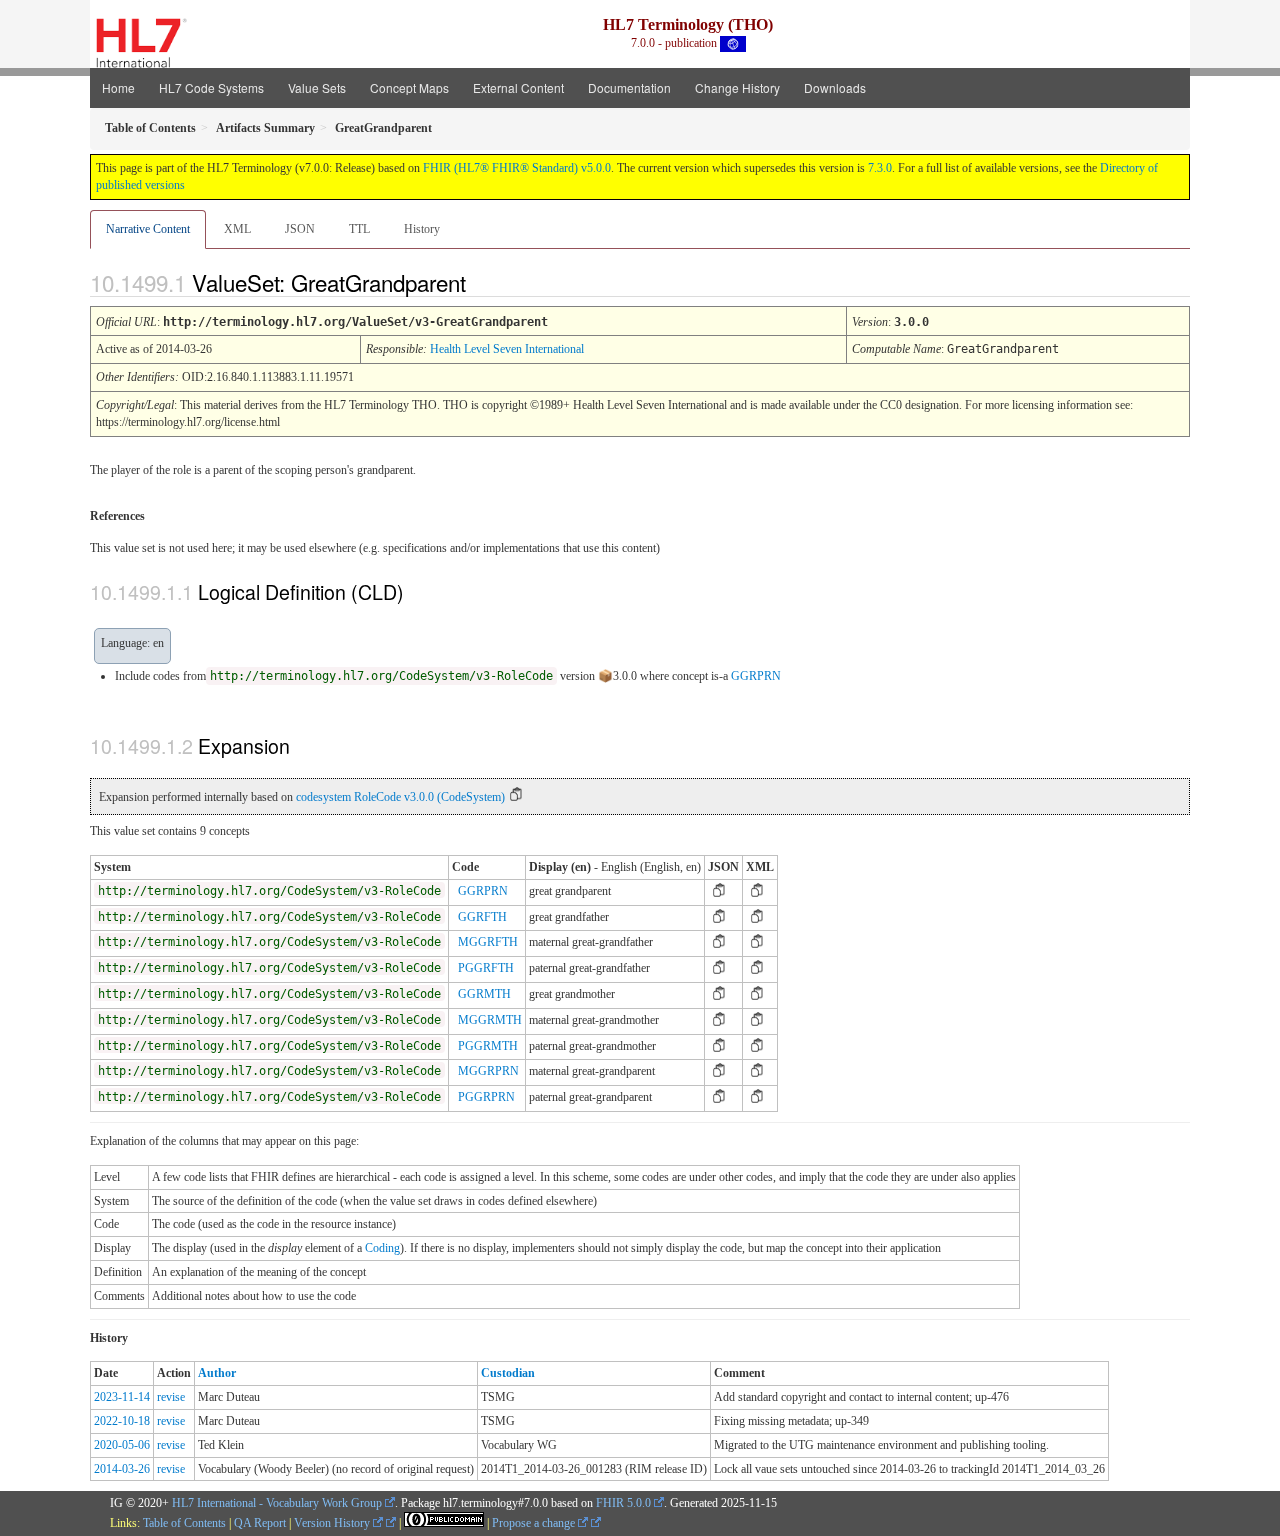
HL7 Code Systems (211, 87)
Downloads (835, 87)
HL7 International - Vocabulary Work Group (277, 1503)
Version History (333, 1523)
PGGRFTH (486, 968)
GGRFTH (482, 917)
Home (118, 87)
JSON (300, 229)
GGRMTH (484, 994)
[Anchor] (483, 282)
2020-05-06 (122, 1445)
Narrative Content (148, 229)
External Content (518, 87)
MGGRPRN (488, 1071)
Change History (737, 87)
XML (237, 229)
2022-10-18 (122, 1421)
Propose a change (535, 1523)
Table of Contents (184, 1523)
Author (217, 1373)
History (422, 229)
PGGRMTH (488, 1046)
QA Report (260, 1523)
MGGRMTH (490, 1020)
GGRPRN (756, 676)
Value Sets (317, 87)
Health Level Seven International (507, 349)
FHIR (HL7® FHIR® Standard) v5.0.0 (517, 168)
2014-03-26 (122, 1469)
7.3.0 (880, 168)
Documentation (629, 87)
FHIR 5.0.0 (623, 1503)
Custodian (508, 1373)
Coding (382, 1248)
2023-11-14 (122, 1397)
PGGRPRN (486, 1097)
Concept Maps (409, 87)
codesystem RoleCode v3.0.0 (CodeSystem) (400, 797)
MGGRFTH (488, 942)
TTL (359, 229)
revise (171, 1397)
